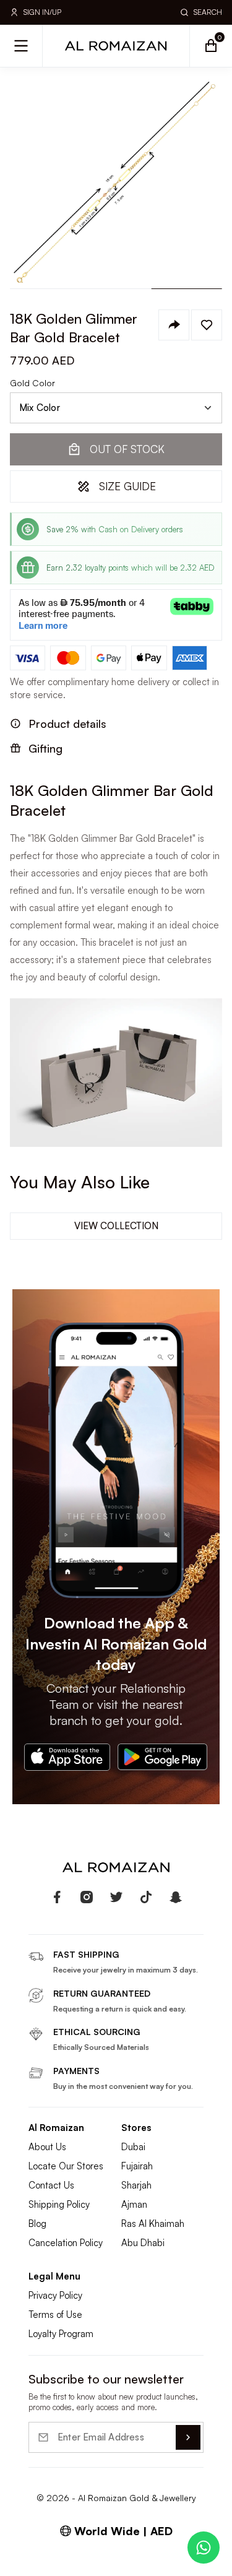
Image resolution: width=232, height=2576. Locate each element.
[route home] (116, 1867)
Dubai (133, 2147)
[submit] (188, 2437)
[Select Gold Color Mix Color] (116, 408)
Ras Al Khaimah (153, 2224)
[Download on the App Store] (67, 1757)
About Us (47, 2147)
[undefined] (57, 1897)
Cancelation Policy (66, 2243)
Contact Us (51, 2185)
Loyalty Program (61, 2334)
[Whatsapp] (204, 2548)
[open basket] (211, 46)
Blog (37, 2224)
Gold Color (32, 383)
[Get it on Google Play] (163, 1757)
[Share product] (174, 325)
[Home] (116, 46)
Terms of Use (55, 2315)
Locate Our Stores (66, 2166)
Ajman (134, 2204)
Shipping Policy (59, 2204)
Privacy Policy (55, 2295)
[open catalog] (21, 46)
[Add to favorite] (207, 325)
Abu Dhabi (143, 2243)
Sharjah (136, 2185)
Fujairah (137, 2166)
